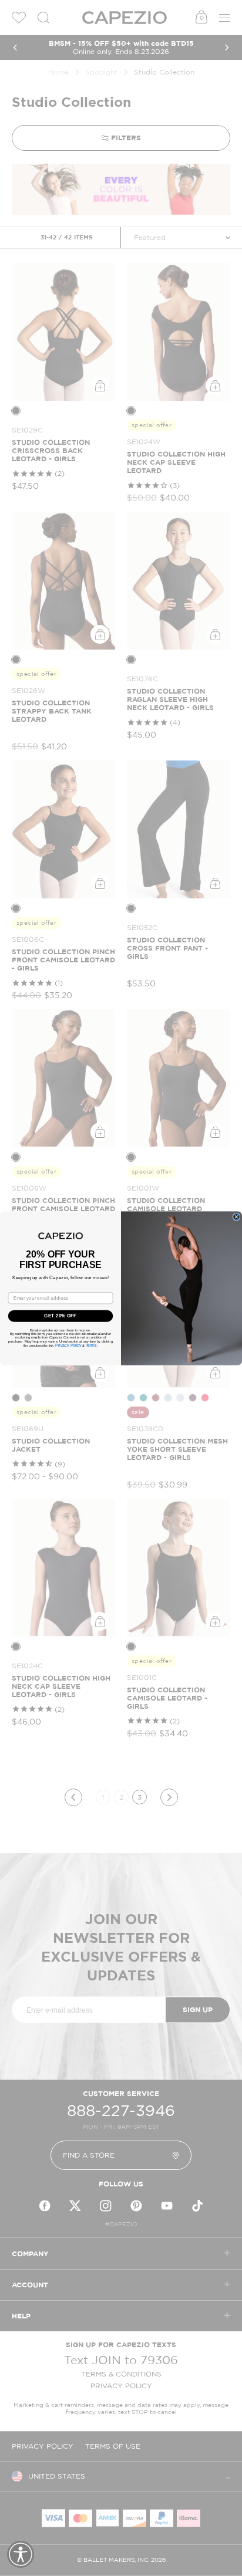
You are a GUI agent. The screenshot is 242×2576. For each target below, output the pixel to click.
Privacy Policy (68, 1345)
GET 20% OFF (60, 1316)
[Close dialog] (236, 1217)
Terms (91, 1345)
